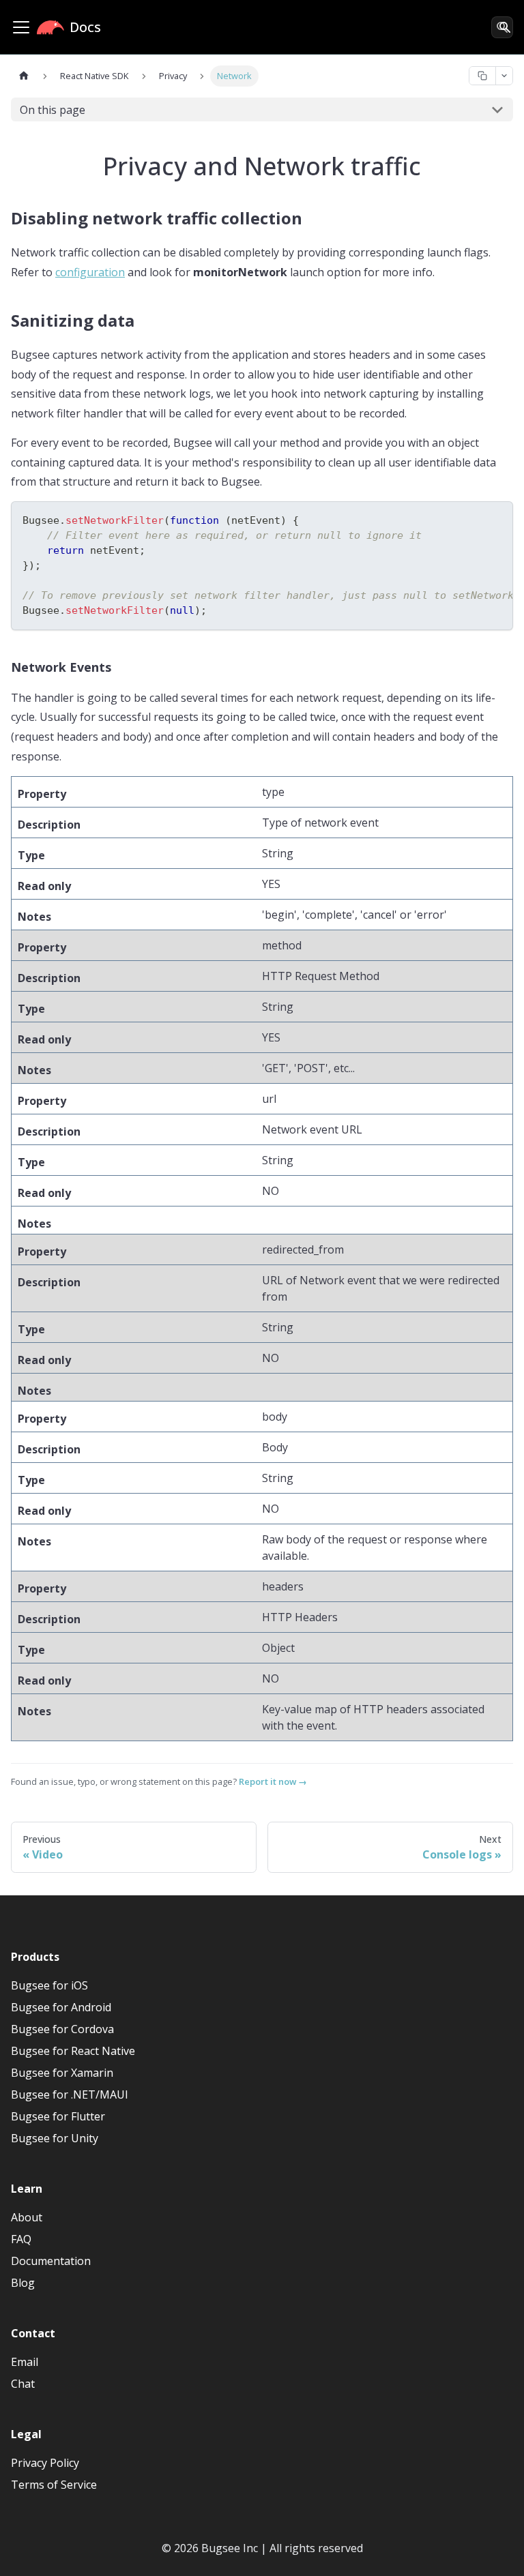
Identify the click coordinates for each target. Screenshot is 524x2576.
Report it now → (273, 1781)
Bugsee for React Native (73, 2051)
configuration (90, 272)
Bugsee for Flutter (58, 2116)
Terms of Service (54, 2485)
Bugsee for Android (61, 2007)
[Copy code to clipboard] (496, 519)
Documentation (51, 2261)
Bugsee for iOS (49, 1985)
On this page (53, 110)
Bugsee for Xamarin (62, 2073)
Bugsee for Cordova (62, 2029)
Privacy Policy (45, 2463)
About (27, 2217)
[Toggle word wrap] (471, 519)
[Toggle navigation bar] (21, 27)
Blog (23, 2283)
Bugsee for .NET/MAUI (70, 2094)
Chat (23, 2384)
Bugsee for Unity (55, 2138)
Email (25, 2362)
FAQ (21, 2239)
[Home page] (24, 76)
